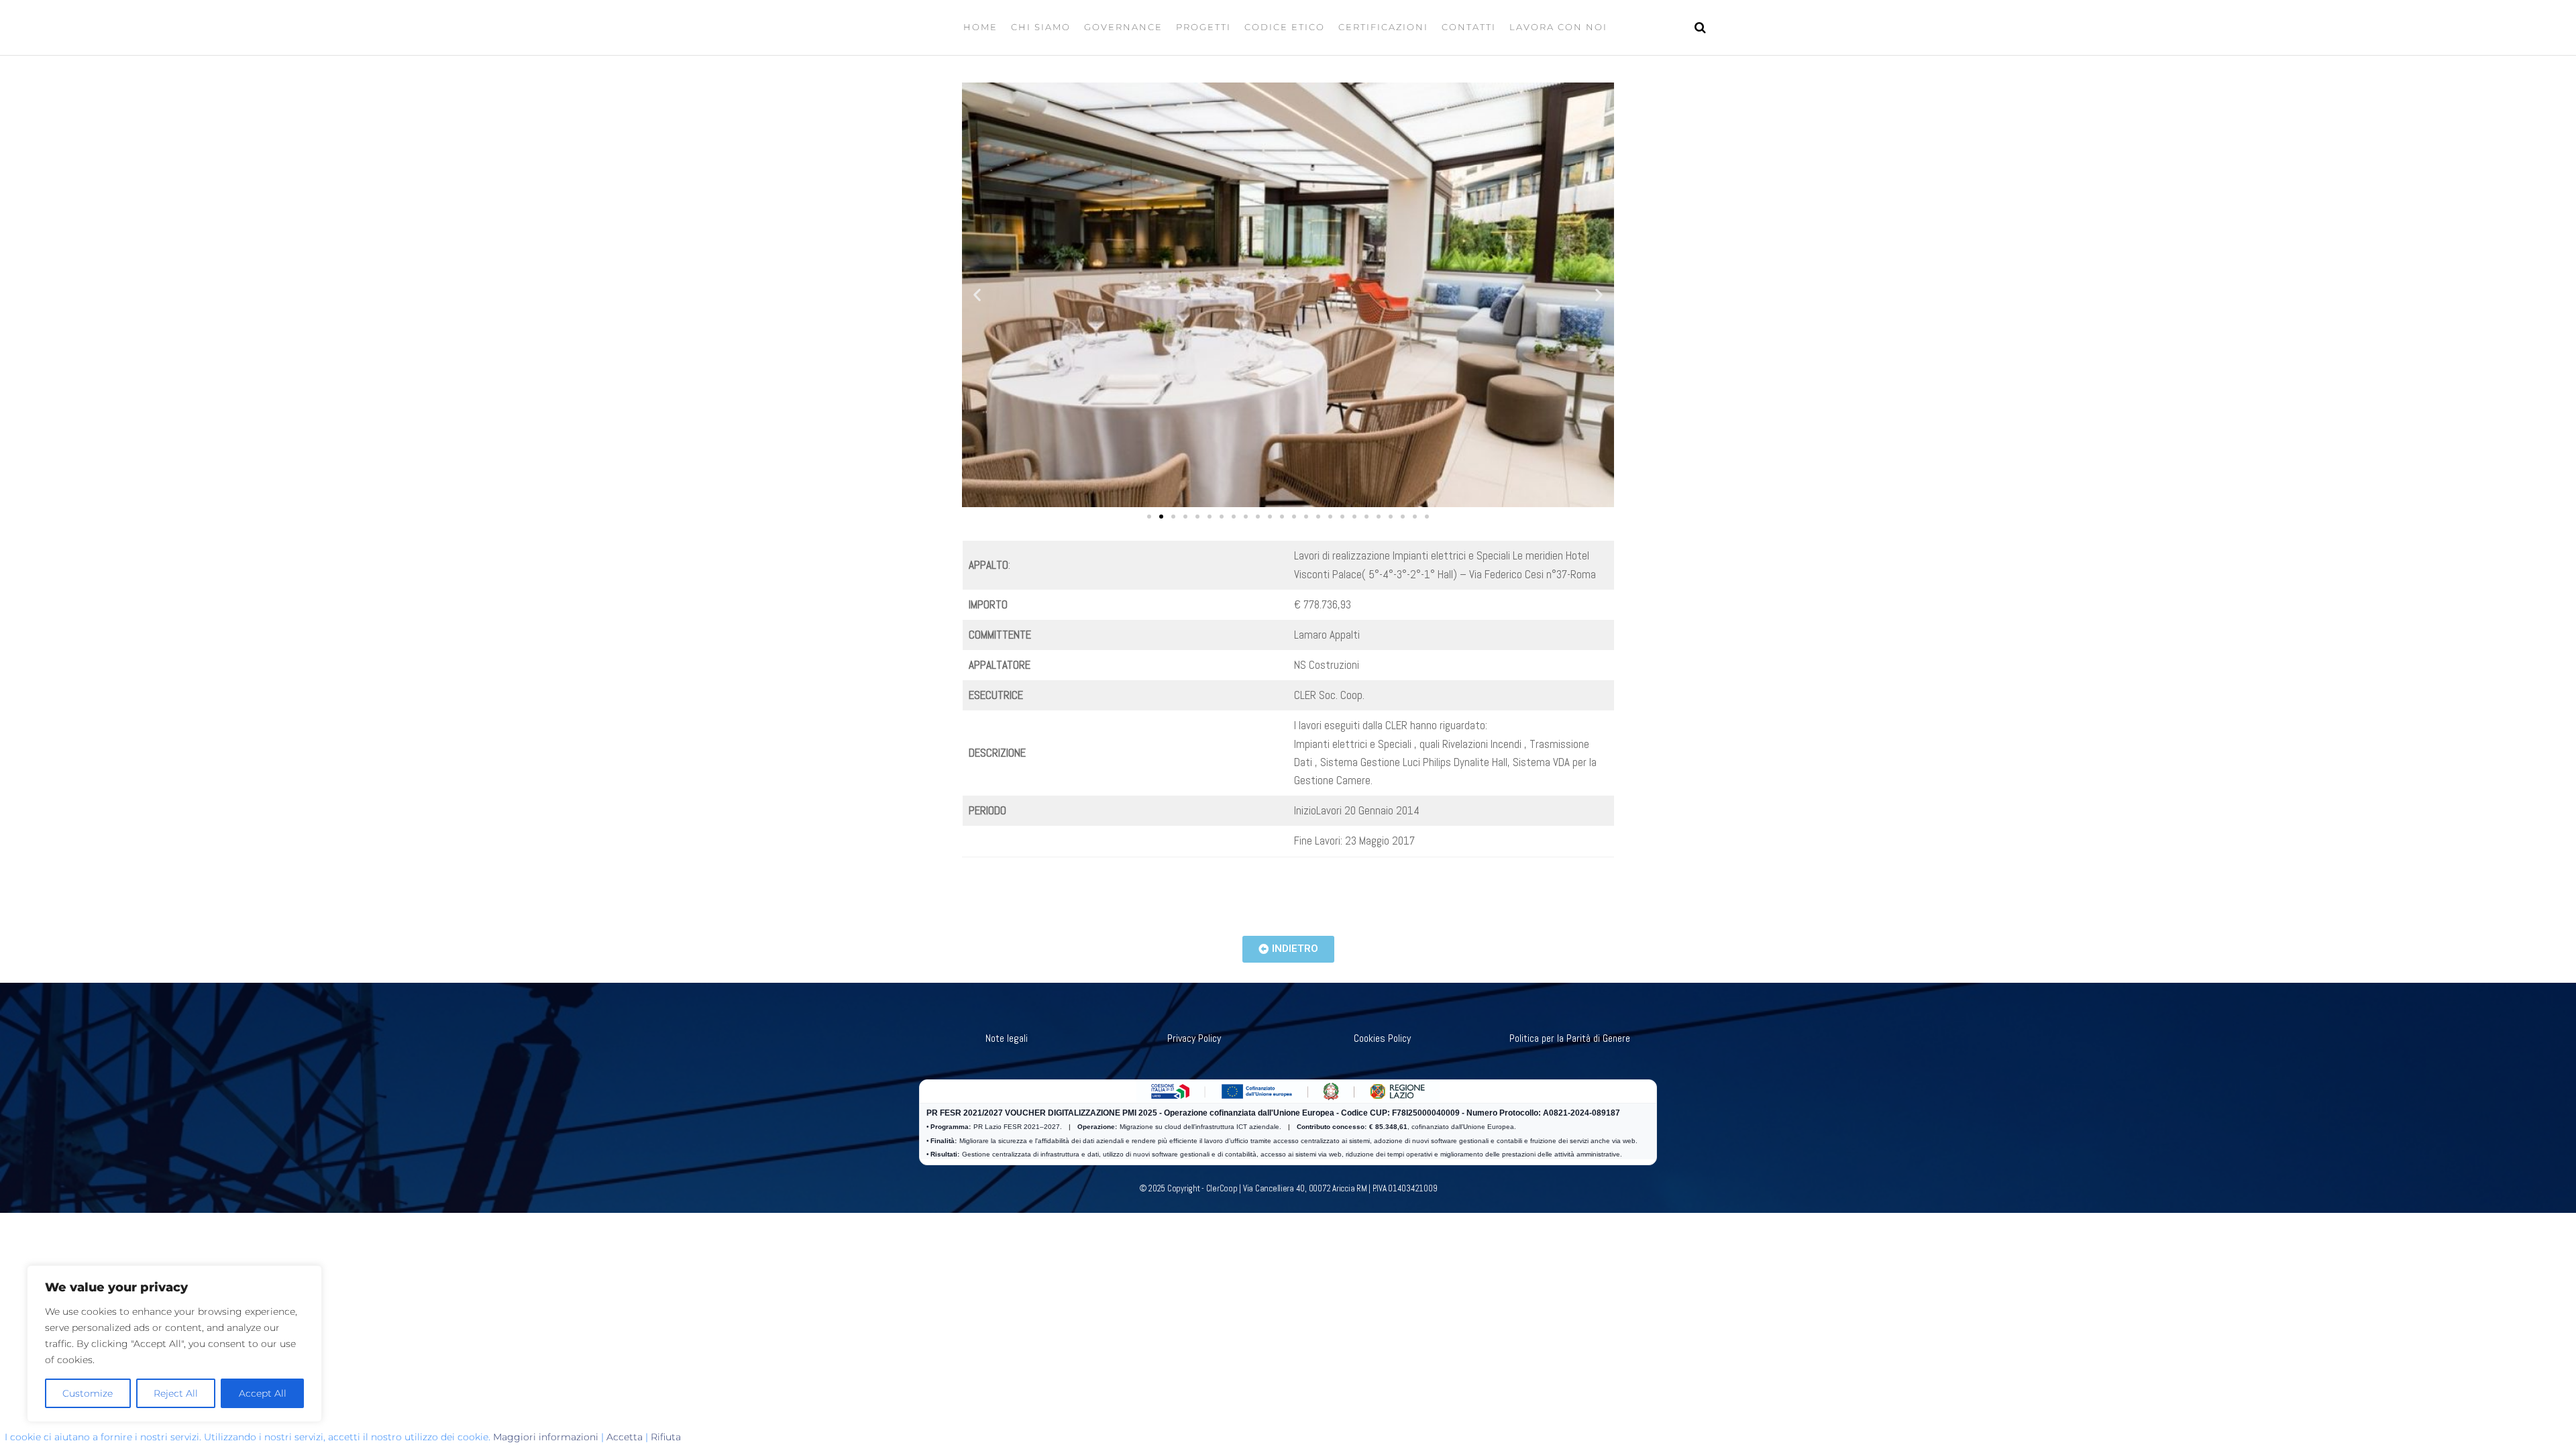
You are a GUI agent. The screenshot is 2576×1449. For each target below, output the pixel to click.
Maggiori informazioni (546, 1437)
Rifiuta (666, 1437)
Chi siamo (1041, 27)
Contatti (1469, 27)
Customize (88, 1393)
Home (980, 27)
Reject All (176, 1393)
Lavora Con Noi (1558, 27)
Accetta (625, 1437)
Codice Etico (1285, 27)
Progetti (1203, 27)
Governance (1123, 27)
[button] (977, 295)
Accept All (263, 1393)
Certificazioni (1383, 27)
